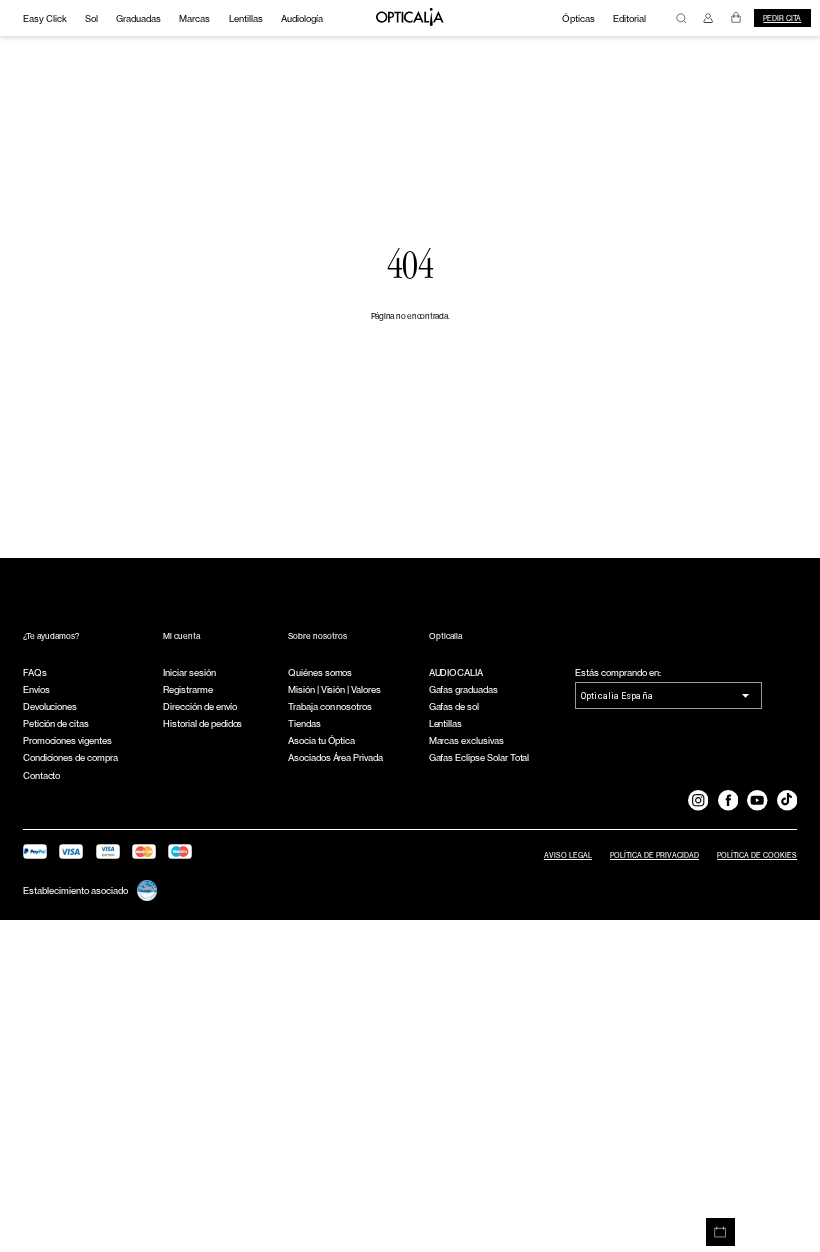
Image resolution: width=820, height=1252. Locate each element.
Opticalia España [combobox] (617, 696)
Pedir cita (782, 18)
